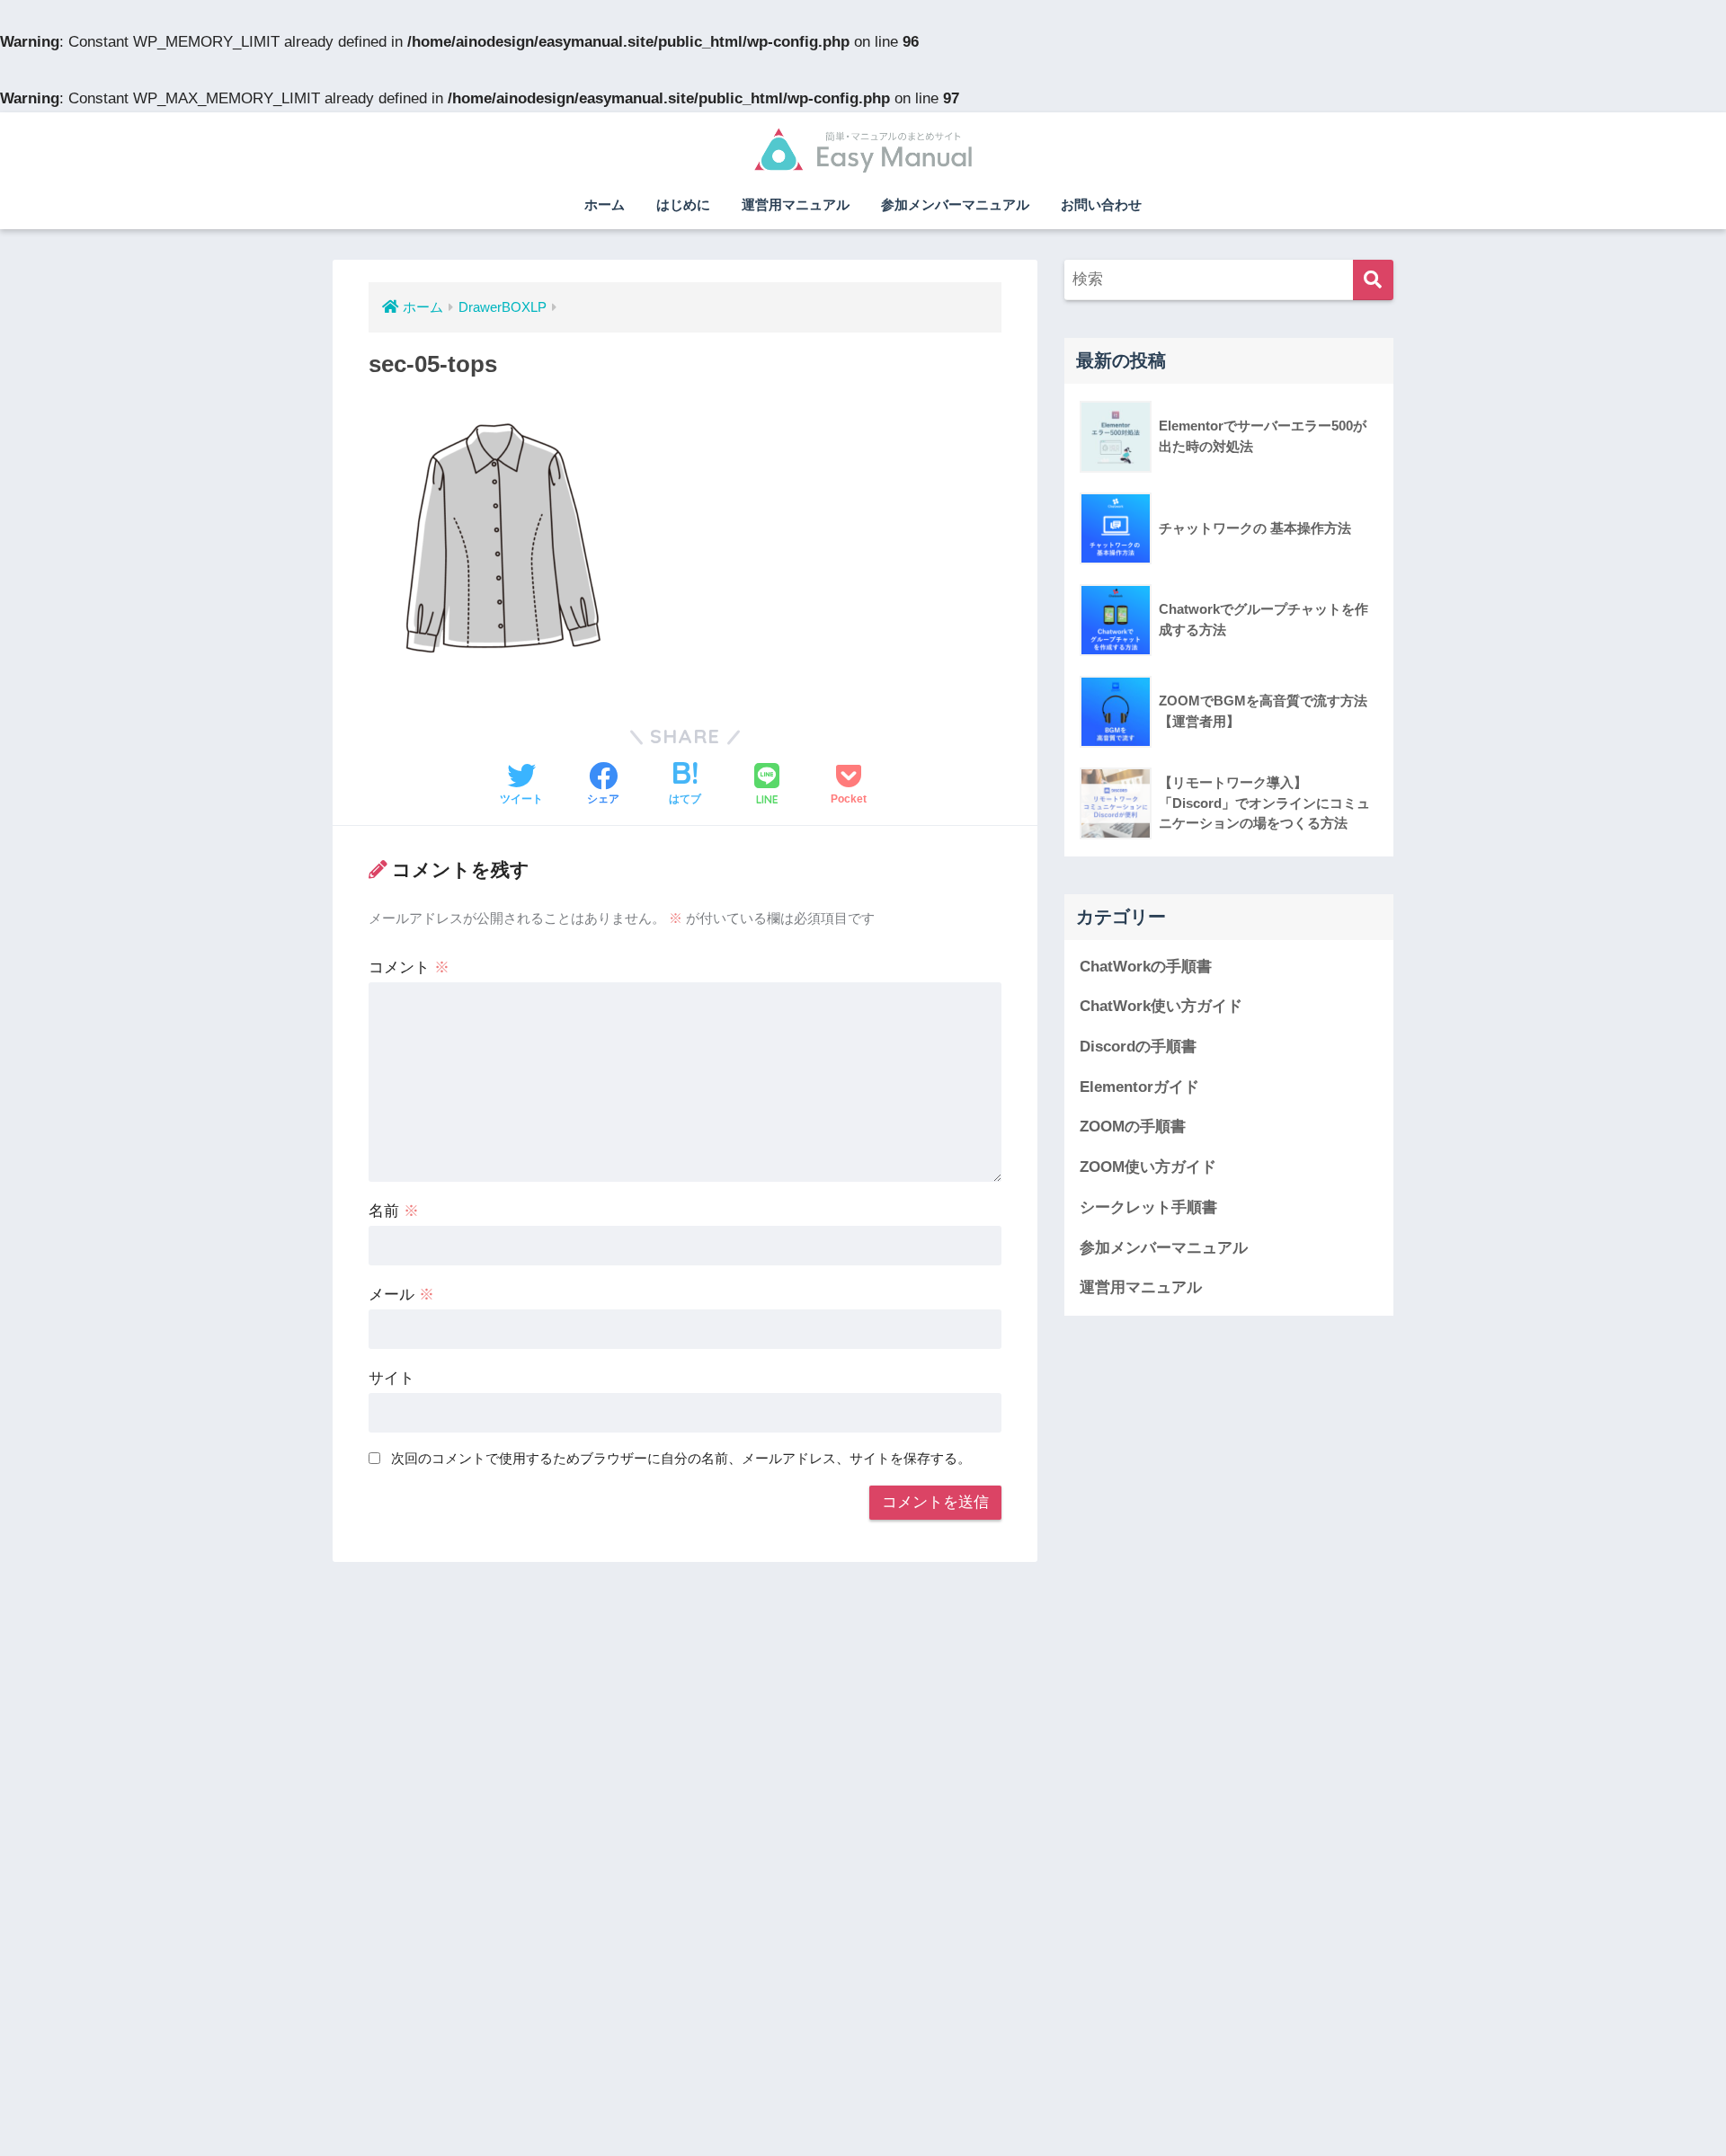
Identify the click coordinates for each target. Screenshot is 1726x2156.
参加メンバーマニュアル (955, 204)
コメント (409, 967)
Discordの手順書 (1138, 1047)
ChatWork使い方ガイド (1161, 1006)
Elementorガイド (1139, 1087)
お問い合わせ (1101, 204)
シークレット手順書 (1148, 1207)
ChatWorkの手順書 (1146, 967)
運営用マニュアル (796, 204)
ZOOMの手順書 (1133, 1127)
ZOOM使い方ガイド (1148, 1167)
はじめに (683, 204)
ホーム (605, 204)
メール (401, 1295)
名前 (394, 1211)
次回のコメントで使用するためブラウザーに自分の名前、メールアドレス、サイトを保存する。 (681, 1458)
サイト (391, 1378)
